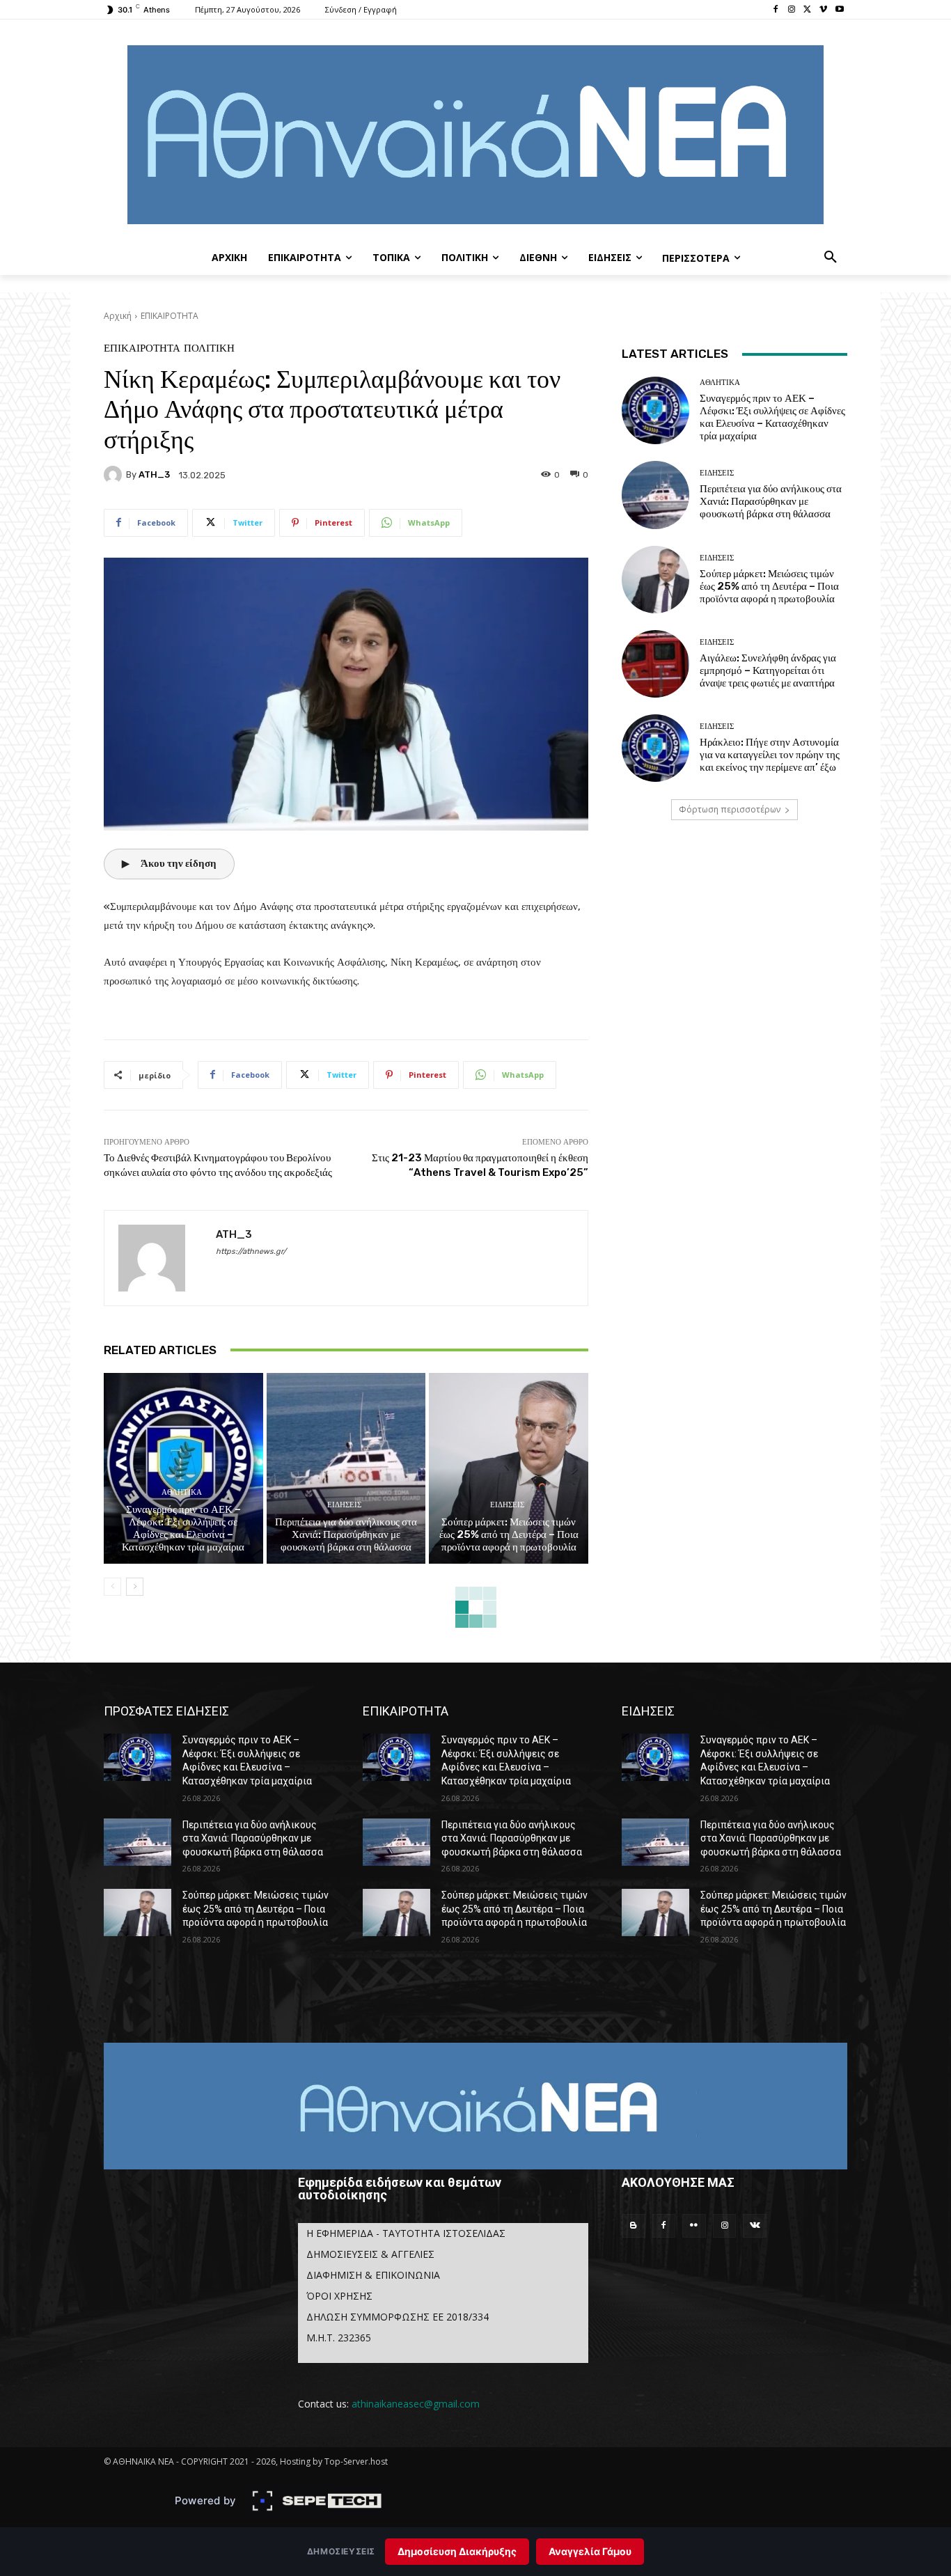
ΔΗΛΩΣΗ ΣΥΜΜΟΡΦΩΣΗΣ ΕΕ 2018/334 (398, 2317)
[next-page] (135, 1587)
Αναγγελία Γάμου (590, 2551)
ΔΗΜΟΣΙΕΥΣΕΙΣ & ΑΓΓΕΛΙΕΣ (370, 2254)
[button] (831, 258)
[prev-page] (112, 1587)
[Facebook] (776, 10)
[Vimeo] (823, 10)
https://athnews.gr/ (251, 1251)
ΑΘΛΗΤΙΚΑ (182, 1492)
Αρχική (118, 316)
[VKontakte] (755, 2226)
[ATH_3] (115, 475)
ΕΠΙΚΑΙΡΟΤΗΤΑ (170, 316)
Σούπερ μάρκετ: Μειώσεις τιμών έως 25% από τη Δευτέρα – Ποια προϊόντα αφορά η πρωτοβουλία (509, 1534)
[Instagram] (792, 10)
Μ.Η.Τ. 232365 (339, 2338)
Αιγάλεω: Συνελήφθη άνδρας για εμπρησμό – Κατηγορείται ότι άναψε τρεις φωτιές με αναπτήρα (768, 670)
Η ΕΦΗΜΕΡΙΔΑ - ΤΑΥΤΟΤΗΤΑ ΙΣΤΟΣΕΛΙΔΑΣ (406, 2233)
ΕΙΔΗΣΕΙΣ (344, 1505)
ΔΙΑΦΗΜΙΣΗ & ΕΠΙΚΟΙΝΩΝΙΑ (373, 2275)
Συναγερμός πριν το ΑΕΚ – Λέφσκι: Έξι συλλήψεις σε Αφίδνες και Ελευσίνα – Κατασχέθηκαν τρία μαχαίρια (183, 1528)
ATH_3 (154, 474)
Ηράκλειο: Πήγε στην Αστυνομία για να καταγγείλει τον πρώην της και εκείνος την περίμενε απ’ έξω (770, 755)
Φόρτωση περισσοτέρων (730, 809)
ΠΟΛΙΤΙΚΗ (209, 348)
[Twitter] (808, 10)
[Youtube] (839, 10)
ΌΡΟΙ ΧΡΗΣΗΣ (339, 2296)
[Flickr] (694, 2226)
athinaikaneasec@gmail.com (416, 2404)
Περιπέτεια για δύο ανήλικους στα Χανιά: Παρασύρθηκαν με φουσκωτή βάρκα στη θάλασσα (346, 1534)
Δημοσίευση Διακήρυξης (457, 2551)
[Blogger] (634, 2226)
